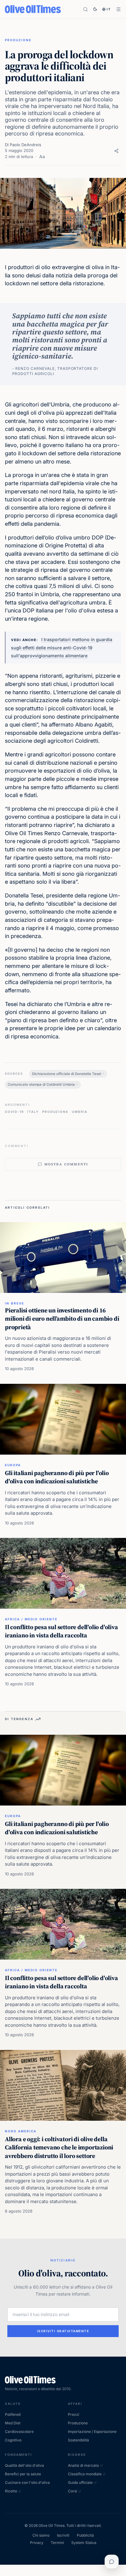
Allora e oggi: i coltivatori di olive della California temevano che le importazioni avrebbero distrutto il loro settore (59, 2147)
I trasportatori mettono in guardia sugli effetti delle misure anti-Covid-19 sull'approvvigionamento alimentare (62, 648)
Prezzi (74, 2414)
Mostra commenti (66, 1164)
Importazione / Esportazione (92, 2432)
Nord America (21, 2131)
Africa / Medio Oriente (31, 1619)
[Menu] (119, 9)
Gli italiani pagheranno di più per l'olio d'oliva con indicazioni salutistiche (57, 1477)
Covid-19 (14, 1112)
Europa (13, 1465)
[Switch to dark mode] (95, 9)
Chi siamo (41, 2535)
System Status (84, 2543)
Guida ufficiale (80, 2482)
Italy (33, 1112)
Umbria (80, 1112)
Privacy (37, 2543)
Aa (42, 157)
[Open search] (85, 9)
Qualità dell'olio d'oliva (24, 2465)
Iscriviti (63, 2535)
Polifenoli (13, 2414)
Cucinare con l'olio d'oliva (27, 2482)
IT (109, 9)
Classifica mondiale (85, 2474)
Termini (57, 2543)
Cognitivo (13, 2440)
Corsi (72, 2491)
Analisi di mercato (83, 2465)
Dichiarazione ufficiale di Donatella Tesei (67, 1074)
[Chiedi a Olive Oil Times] (112, 2562)
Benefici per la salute (23, 2474)
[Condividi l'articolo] (116, 151)
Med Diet (13, 2423)
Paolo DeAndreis (26, 145)
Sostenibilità (78, 2440)
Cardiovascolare (19, 2432)
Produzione (18, 40)
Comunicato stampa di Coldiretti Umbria (41, 1084)
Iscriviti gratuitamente (63, 2331)
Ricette (11, 2491)
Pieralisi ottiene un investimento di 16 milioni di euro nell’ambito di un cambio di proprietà (62, 1319)
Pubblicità (85, 2535)
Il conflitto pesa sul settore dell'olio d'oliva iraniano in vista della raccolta (61, 1631)
